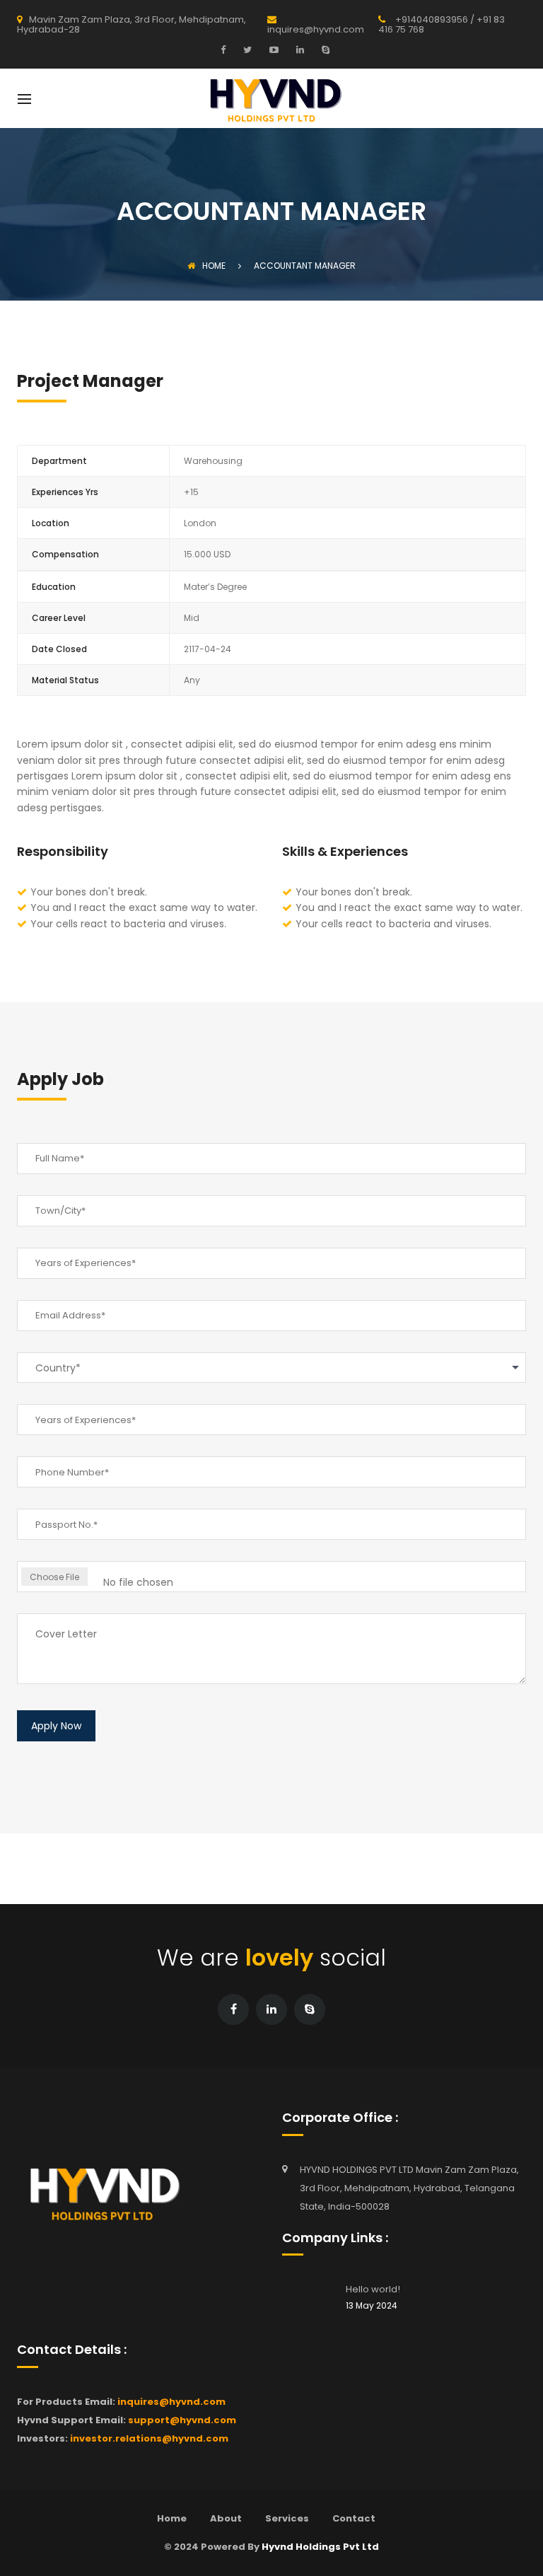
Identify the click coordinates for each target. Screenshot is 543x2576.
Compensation (65, 554)
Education (54, 587)
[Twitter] (246, 50)
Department (59, 461)
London (200, 523)
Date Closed (59, 649)
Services (287, 2518)
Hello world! (373, 2289)
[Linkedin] (298, 50)
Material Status (65, 680)
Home (214, 266)
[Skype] (324, 50)
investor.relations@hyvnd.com (149, 2438)
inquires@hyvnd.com (171, 2402)
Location (51, 523)
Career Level (59, 618)
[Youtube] (272, 50)
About (226, 2518)
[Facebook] (227, 50)
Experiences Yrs (65, 492)
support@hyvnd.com (182, 2420)
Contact (354, 2518)
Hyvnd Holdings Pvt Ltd (320, 2547)
